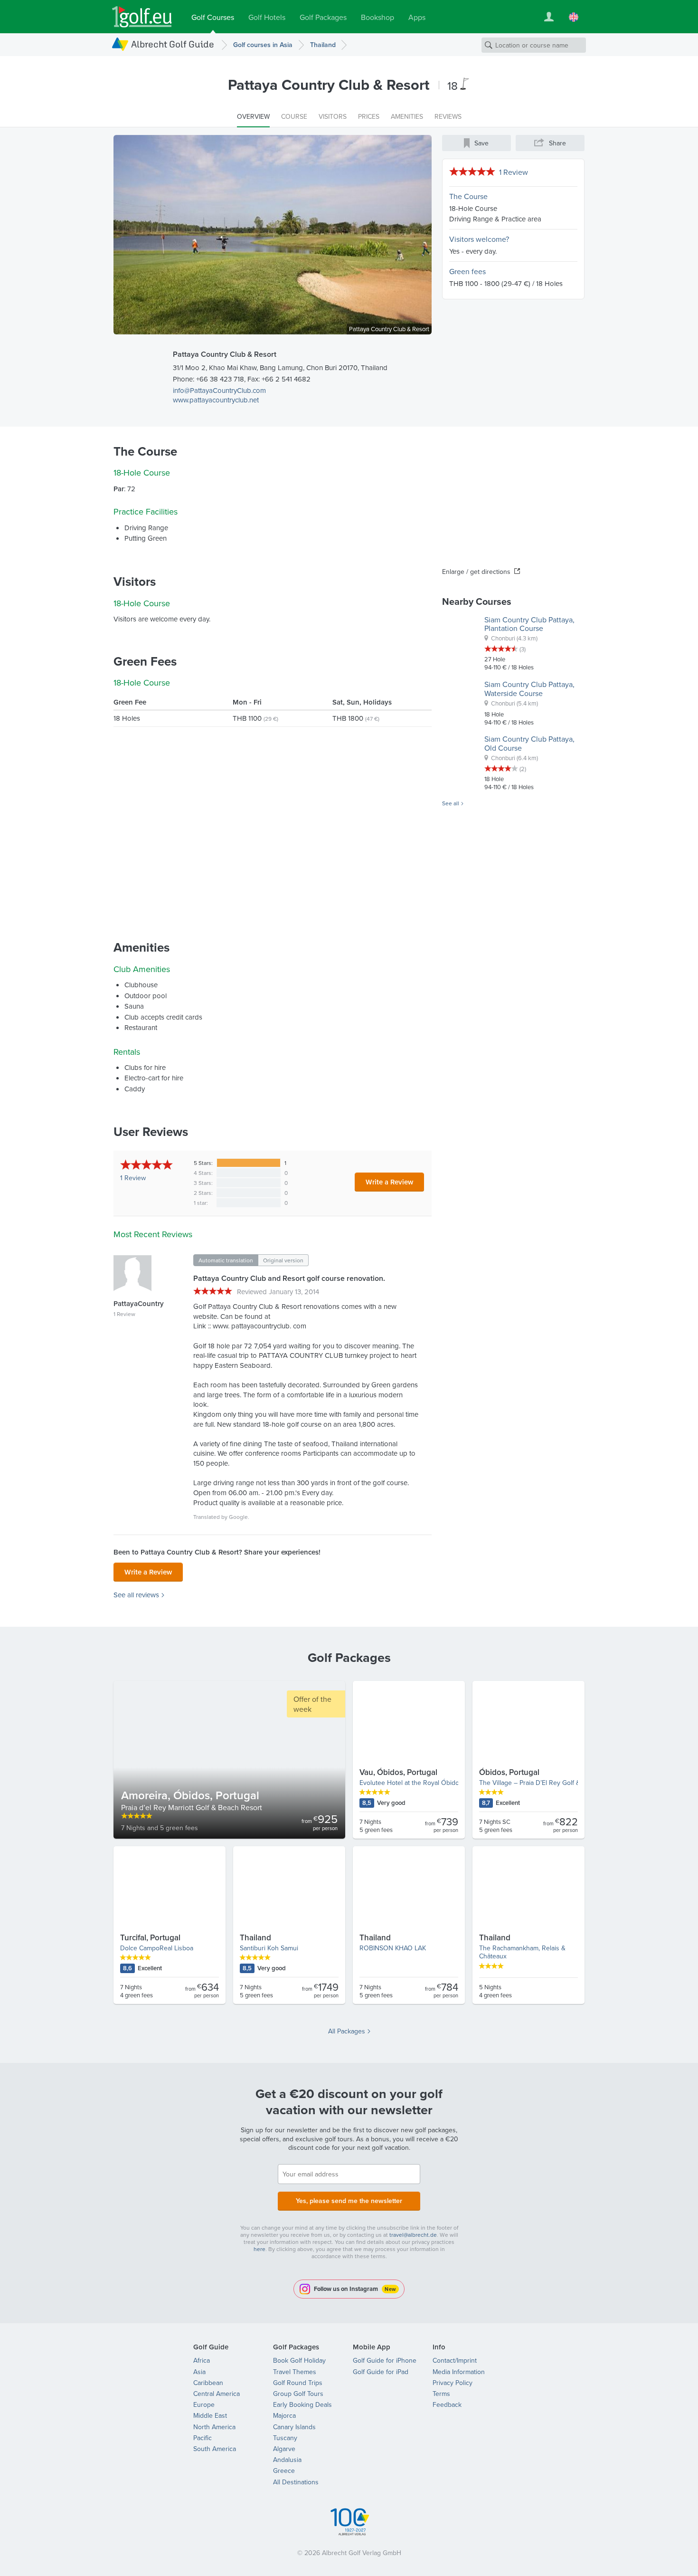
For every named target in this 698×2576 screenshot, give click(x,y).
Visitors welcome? (479, 239)
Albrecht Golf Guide (173, 44)
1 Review (514, 172)
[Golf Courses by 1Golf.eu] (142, 17)
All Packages (347, 2031)
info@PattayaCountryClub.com (219, 390)
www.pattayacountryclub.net (216, 400)
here (259, 2249)
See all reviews (136, 1595)
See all (451, 803)
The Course (468, 196)
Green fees (467, 271)
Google (238, 1517)
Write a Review (389, 1182)
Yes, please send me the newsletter (349, 2201)
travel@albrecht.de (413, 2235)
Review (133, 1178)
